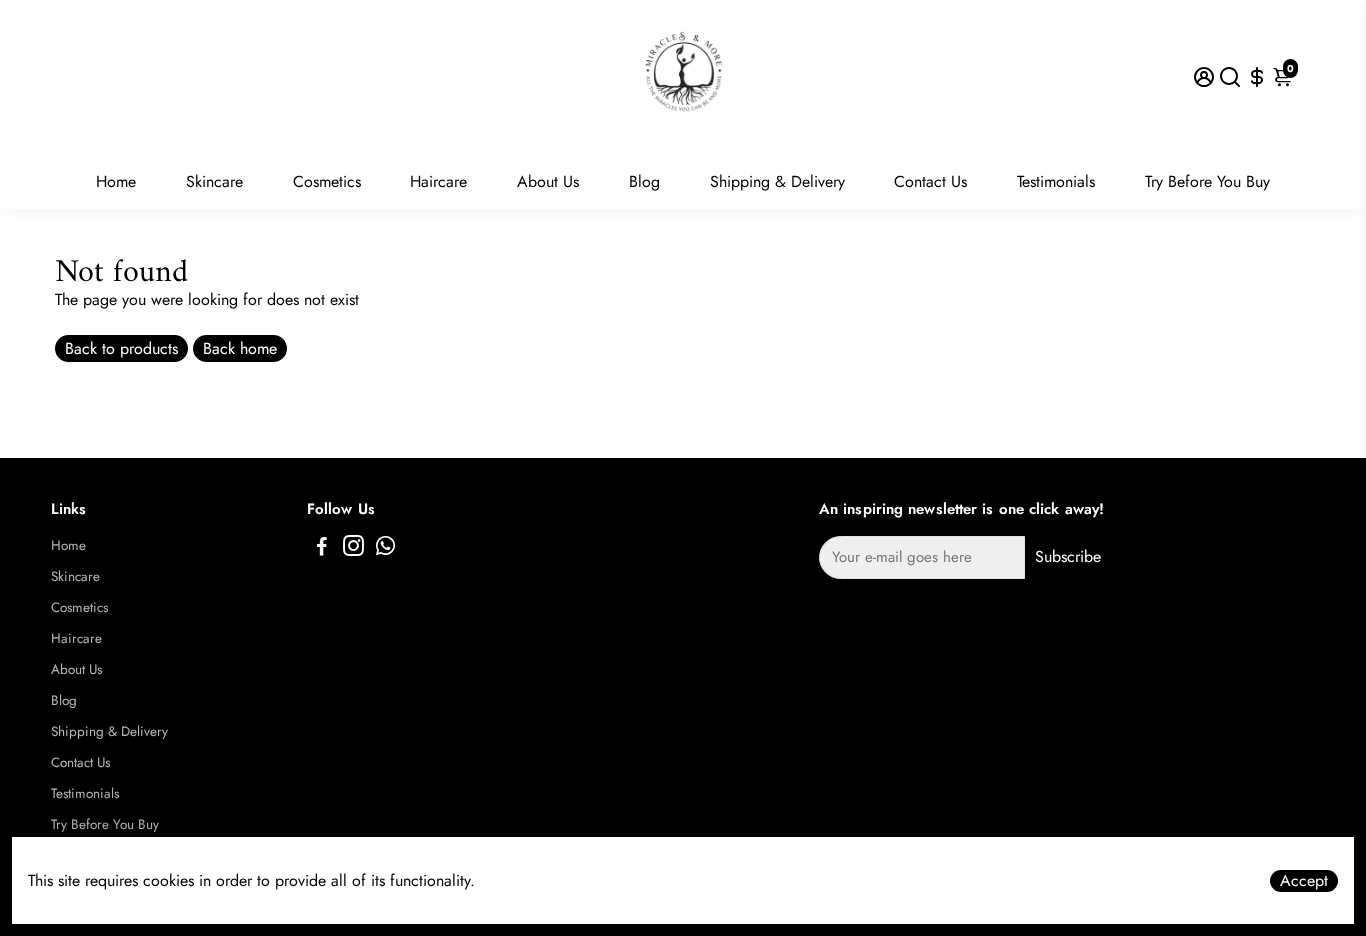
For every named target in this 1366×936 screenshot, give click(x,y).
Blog (644, 181)
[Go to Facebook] (322, 549)
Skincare (214, 181)
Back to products (121, 348)
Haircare (438, 181)
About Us (548, 181)
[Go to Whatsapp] (385, 549)
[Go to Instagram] (353, 549)
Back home (240, 348)
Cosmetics (327, 181)
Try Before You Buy (1207, 181)
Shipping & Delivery (777, 181)
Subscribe (1068, 556)
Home (116, 181)
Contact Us (930, 181)
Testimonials (1056, 181)
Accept (1304, 881)
